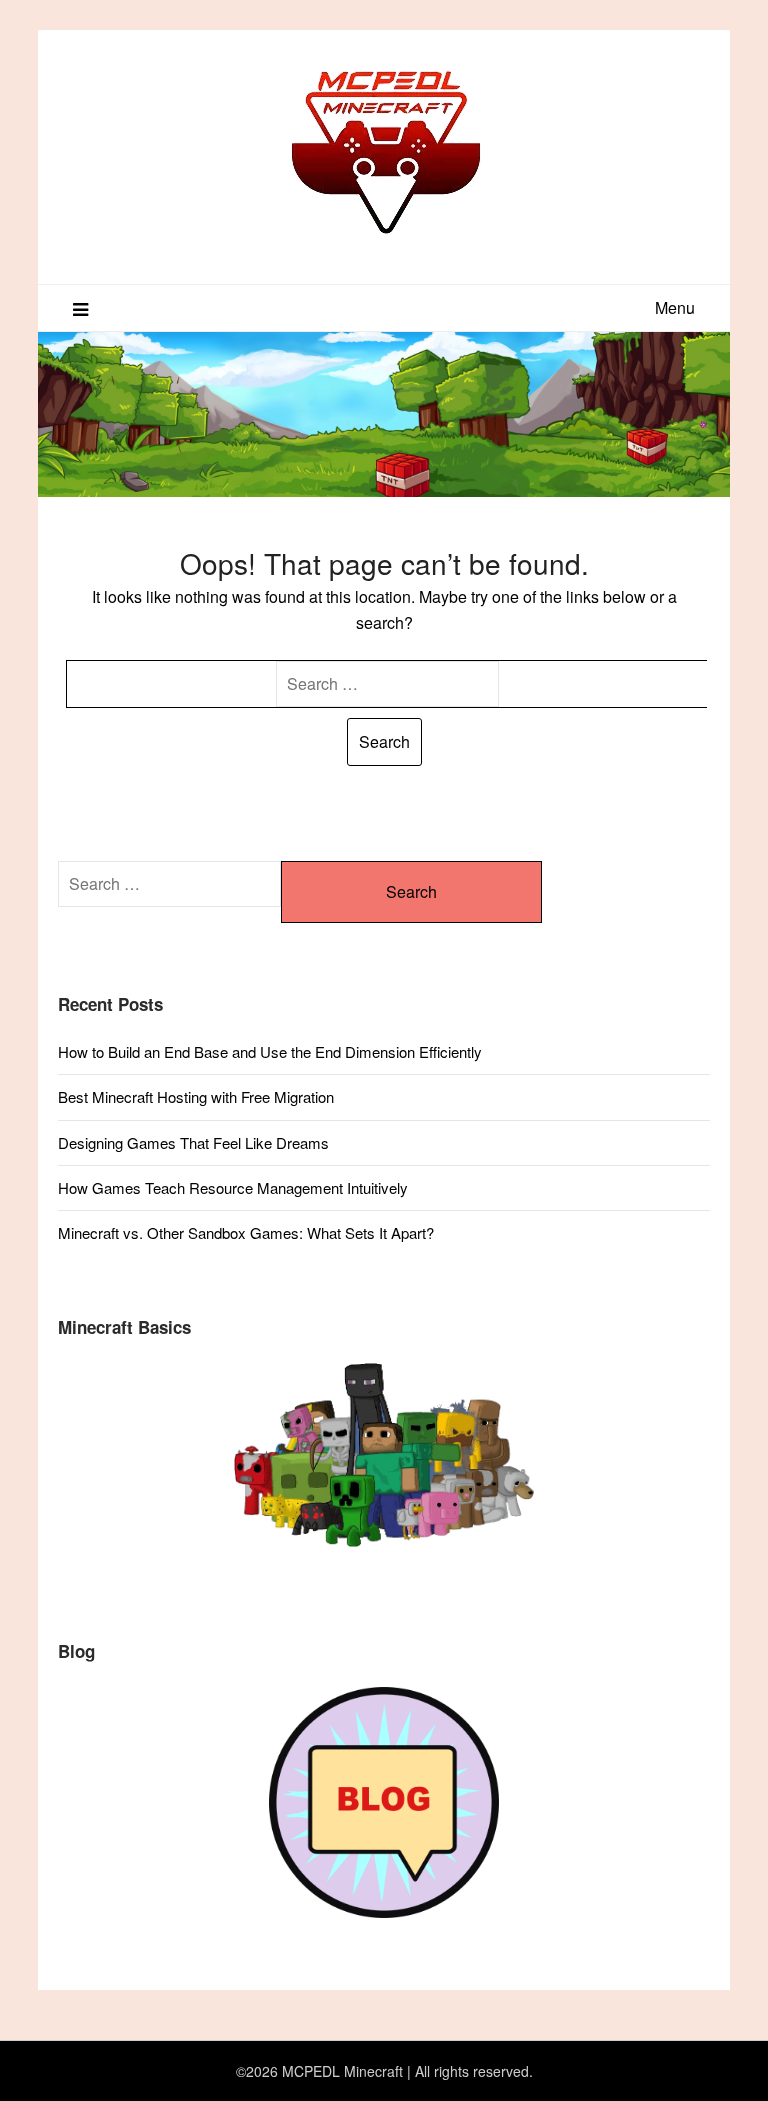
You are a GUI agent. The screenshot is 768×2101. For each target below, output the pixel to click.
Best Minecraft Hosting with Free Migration (196, 1096)
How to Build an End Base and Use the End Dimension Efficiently (270, 1051)
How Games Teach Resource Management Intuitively (233, 1187)
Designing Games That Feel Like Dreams (193, 1142)
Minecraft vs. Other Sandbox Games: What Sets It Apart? (246, 1232)
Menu (675, 307)
